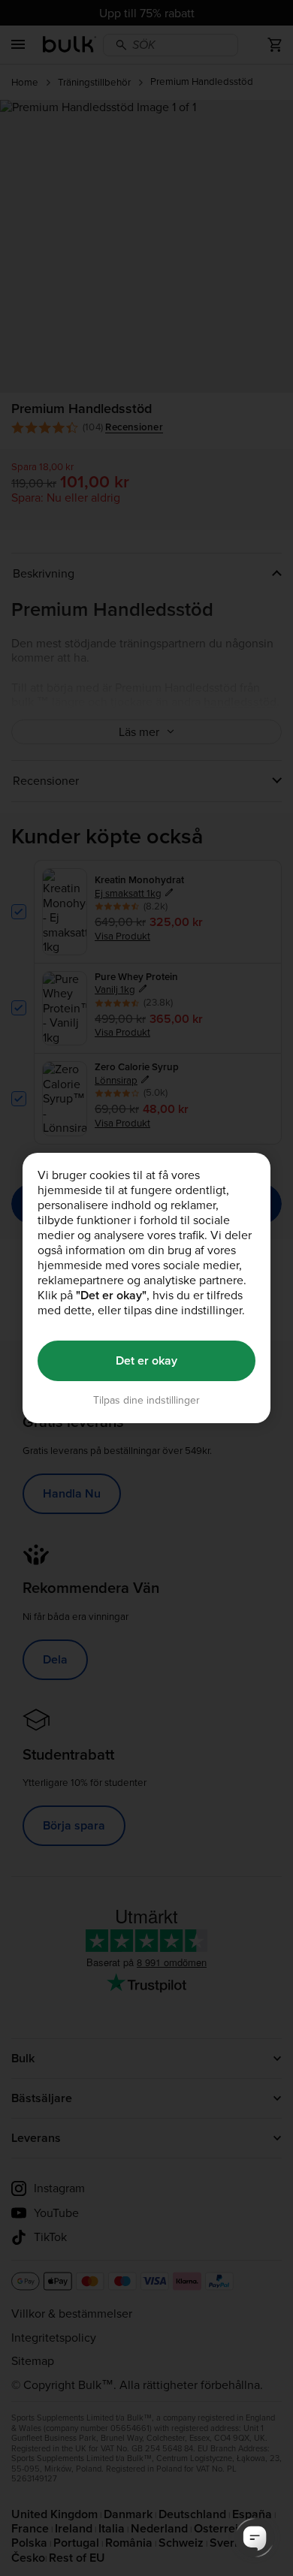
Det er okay (146, 1360)
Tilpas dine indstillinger (146, 1400)
